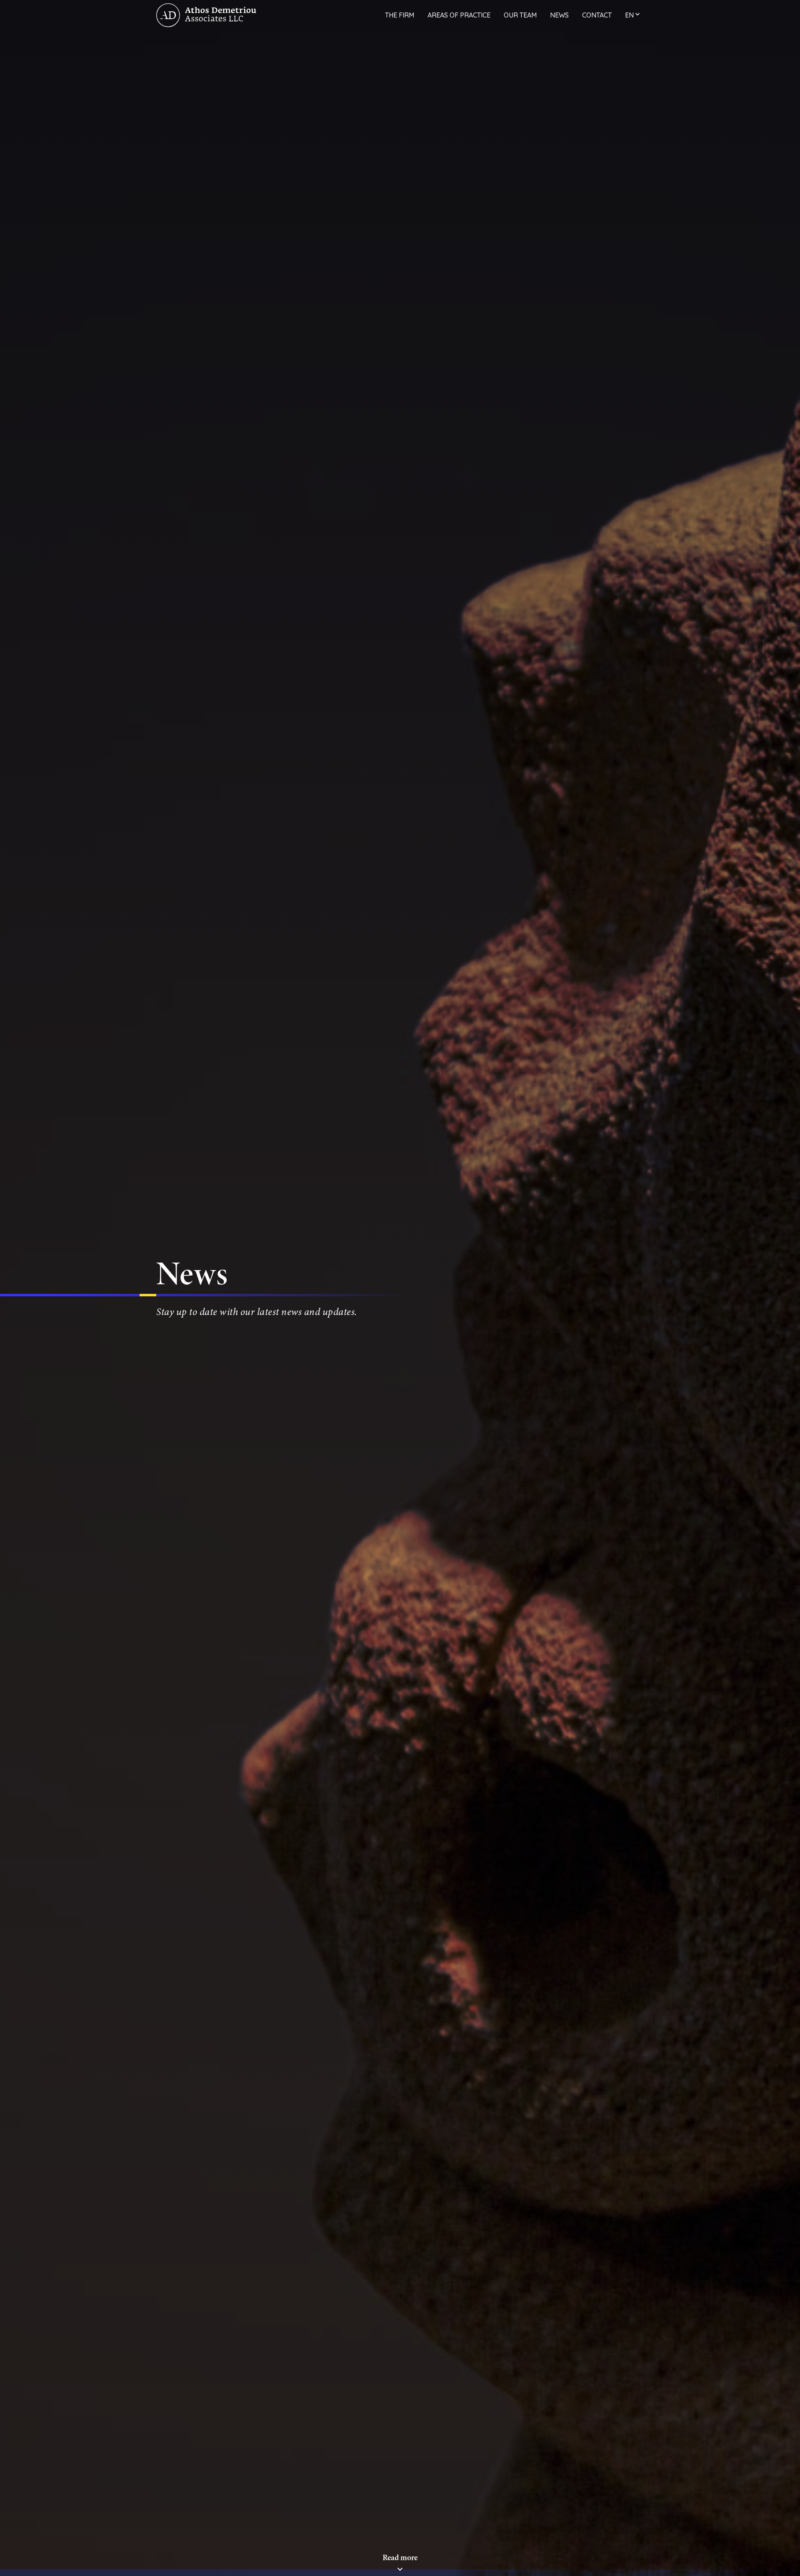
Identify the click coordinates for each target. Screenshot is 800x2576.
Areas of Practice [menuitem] (459, 15)
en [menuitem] (629, 15)
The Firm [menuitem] (400, 15)
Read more (400, 2557)
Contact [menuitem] (597, 15)
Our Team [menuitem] (520, 15)
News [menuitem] (559, 15)
